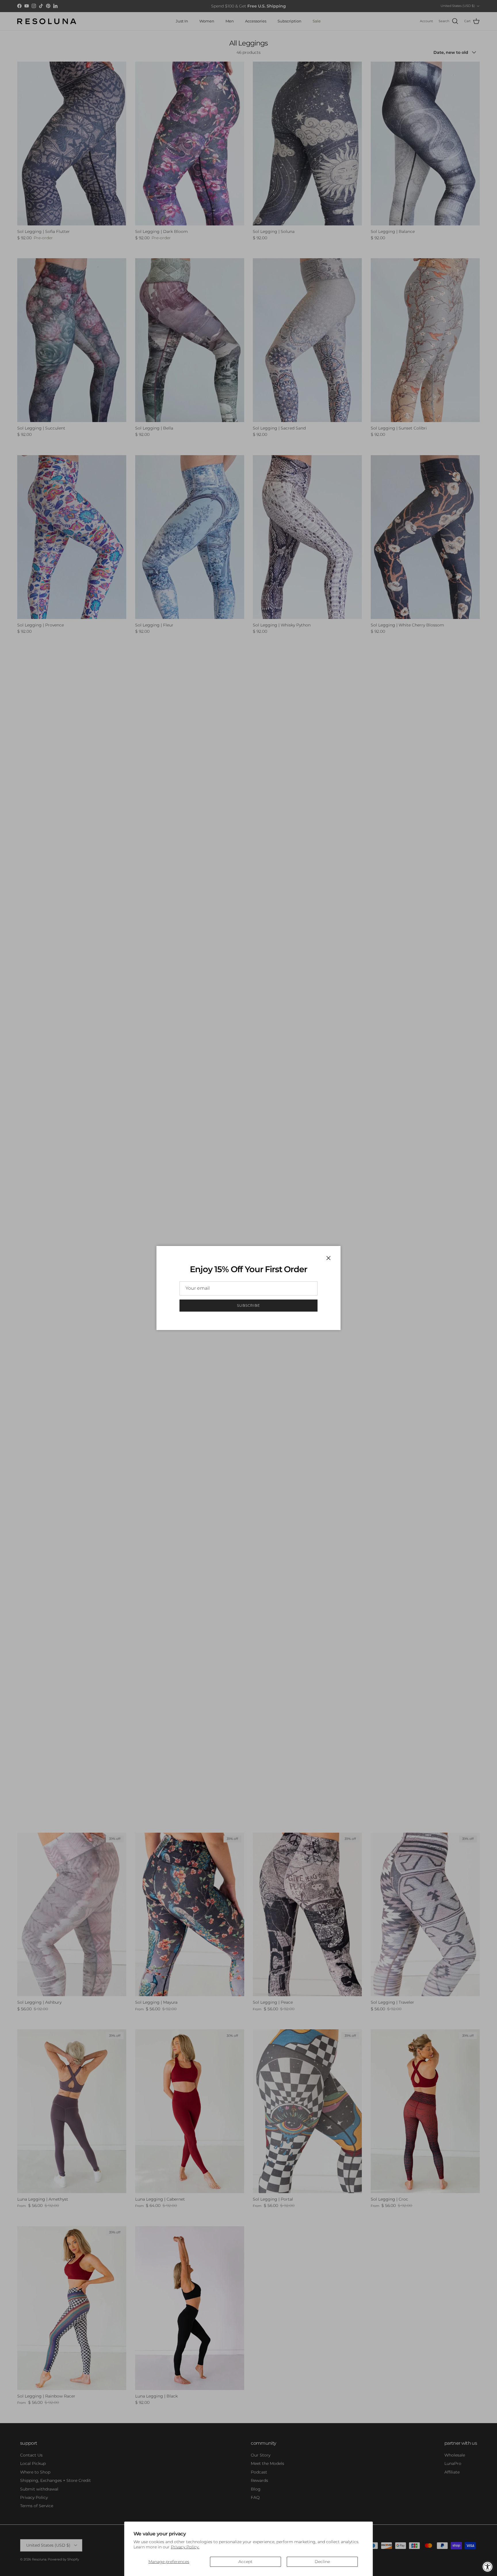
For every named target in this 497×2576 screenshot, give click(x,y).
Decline (322, 2562)
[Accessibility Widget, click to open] (488, 2567)
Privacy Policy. (185, 2547)
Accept (245, 2562)
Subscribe (248, 1305)
